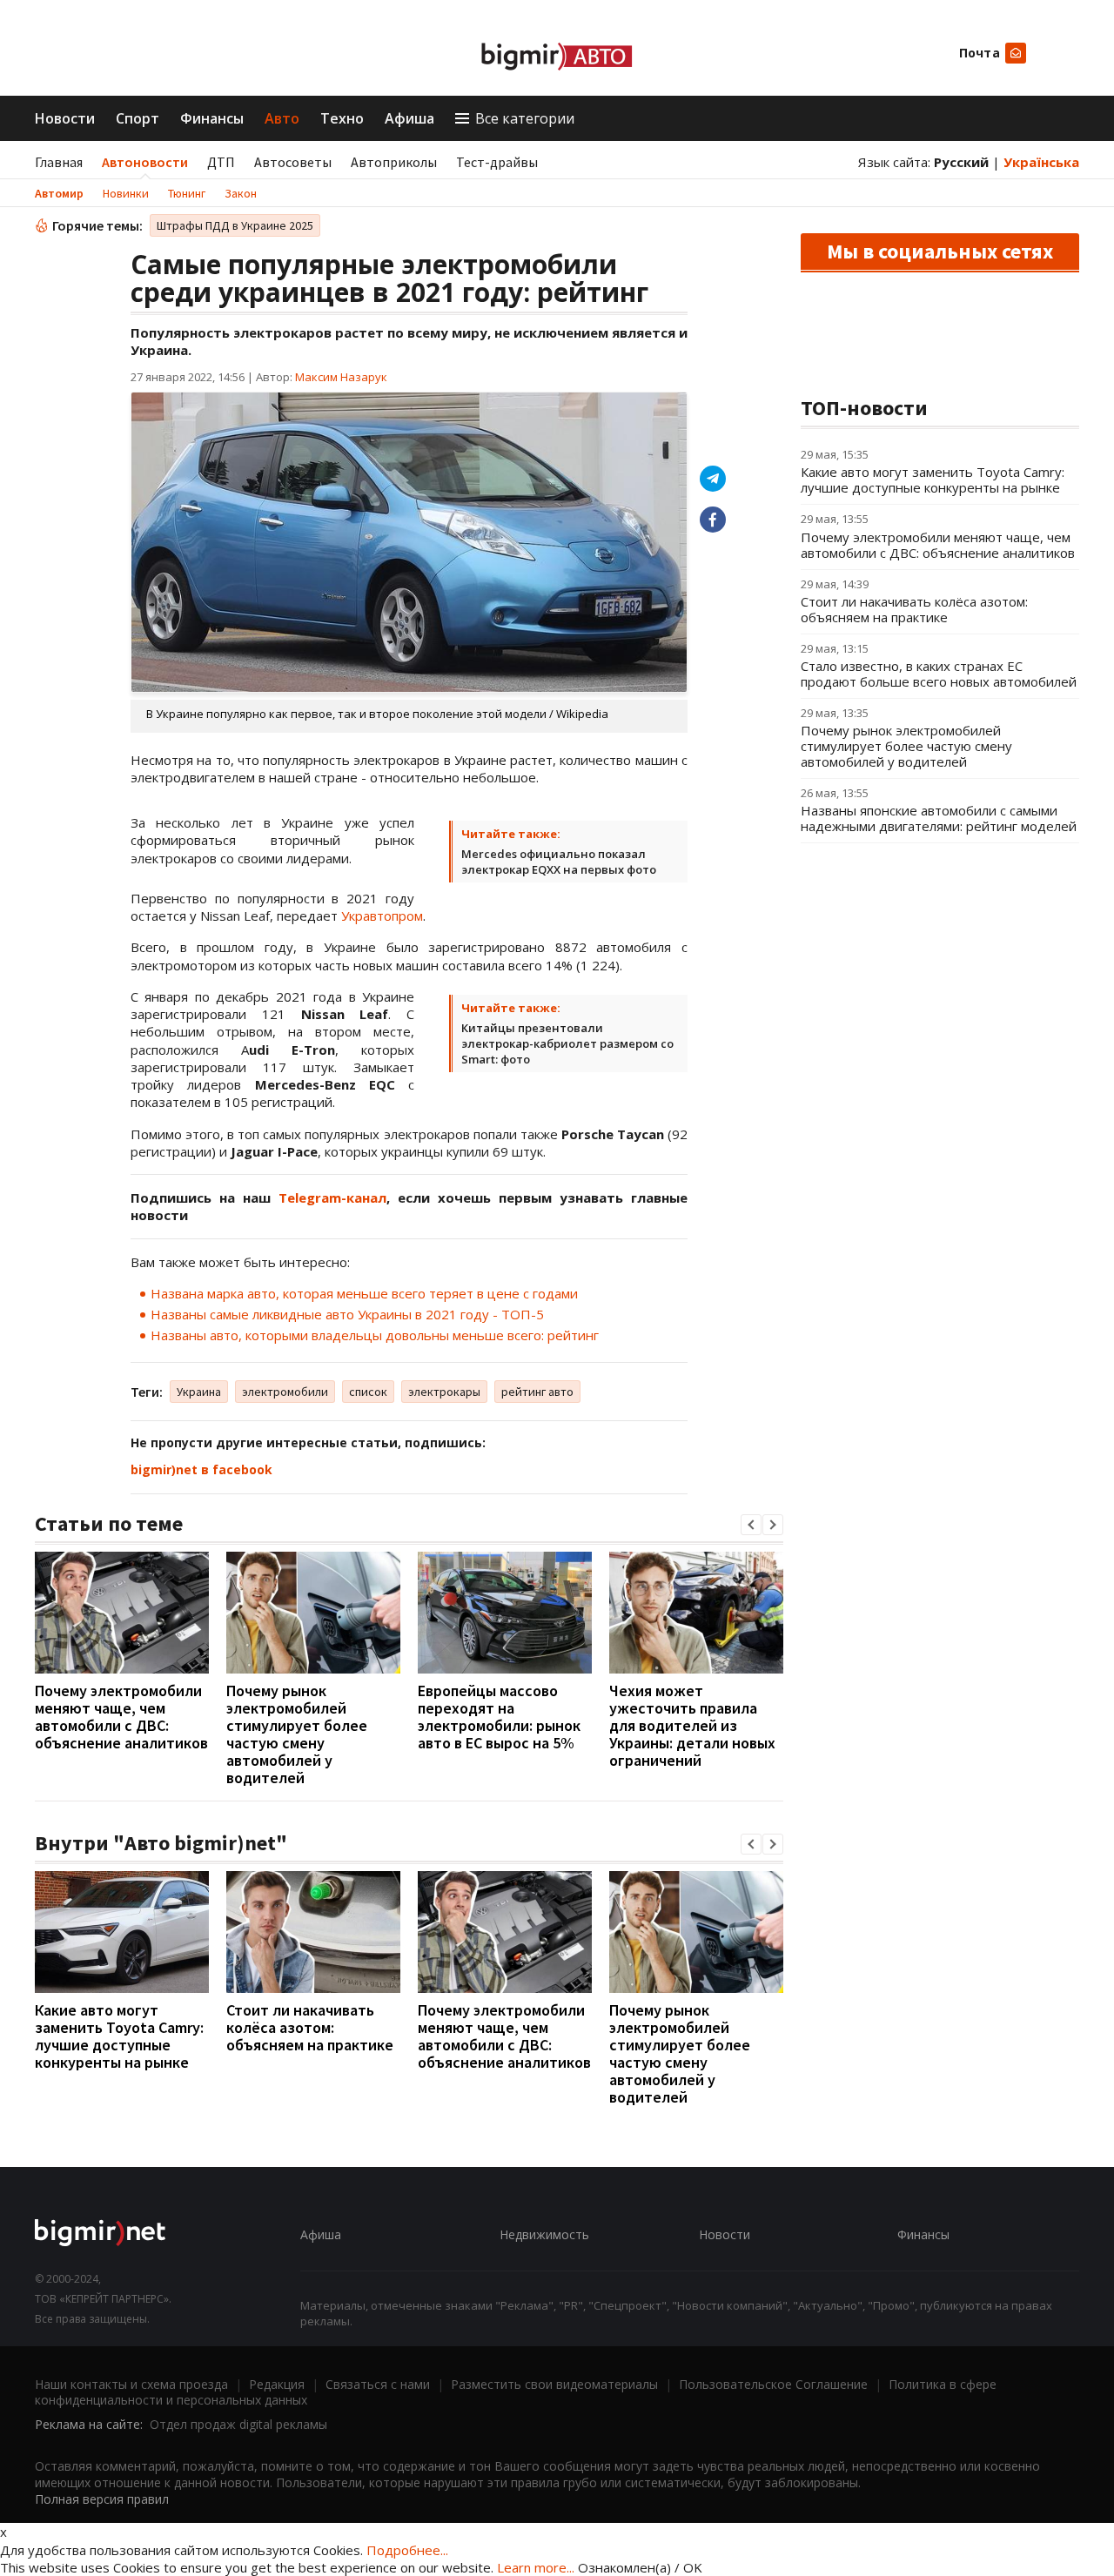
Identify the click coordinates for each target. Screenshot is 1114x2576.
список (368, 1392)
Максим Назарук (341, 377)
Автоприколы (394, 162)
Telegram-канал (332, 1197)
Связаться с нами (378, 2384)
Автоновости (145, 162)
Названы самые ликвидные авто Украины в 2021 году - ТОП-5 (347, 1314)
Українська (1041, 162)
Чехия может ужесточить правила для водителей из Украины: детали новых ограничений (692, 1725)
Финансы (212, 118)
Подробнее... (407, 2550)
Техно (342, 118)
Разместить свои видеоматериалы (554, 2384)
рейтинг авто (537, 1392)
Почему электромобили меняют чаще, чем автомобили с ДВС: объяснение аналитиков (121, 1717)
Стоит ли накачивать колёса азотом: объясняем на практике (310, 2027)
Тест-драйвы (497, 162)
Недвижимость (544, 2234)
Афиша (409, 118)
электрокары (444, 1392)
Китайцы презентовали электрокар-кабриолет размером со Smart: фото (567, 1043)
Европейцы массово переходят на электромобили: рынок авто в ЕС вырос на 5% (499, 1717)
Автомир (59, 193)
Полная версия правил (102, 2499)
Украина (199, 1392)
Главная (59, 162)
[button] (751, 1525)
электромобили (285, 1392)
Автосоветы (293, 162)
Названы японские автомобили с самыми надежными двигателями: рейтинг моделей (939, 818)
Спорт (138, 118)
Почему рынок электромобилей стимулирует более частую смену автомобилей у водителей (297, 1734)
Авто (282, 118)
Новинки (126, 193)
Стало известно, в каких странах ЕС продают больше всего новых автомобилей (939, 674)
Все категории (525, 118)
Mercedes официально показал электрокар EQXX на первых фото (559, 862)
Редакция (277, 2384)
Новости (65, 118)
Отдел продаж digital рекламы (238, 2424)
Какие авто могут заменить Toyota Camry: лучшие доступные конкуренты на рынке (119, 2036)
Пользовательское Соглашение (773, 2384)
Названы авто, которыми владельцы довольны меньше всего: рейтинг (375, 1335)
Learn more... (536, 2567)
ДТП (221, 162)
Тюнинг (187, 193)
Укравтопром (382, 916)
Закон (241, 193)
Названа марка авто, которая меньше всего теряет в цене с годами (364, 1293)
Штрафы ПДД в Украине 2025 (235, 225)
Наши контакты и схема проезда (131, 2384)
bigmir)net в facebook (201, 1469)
